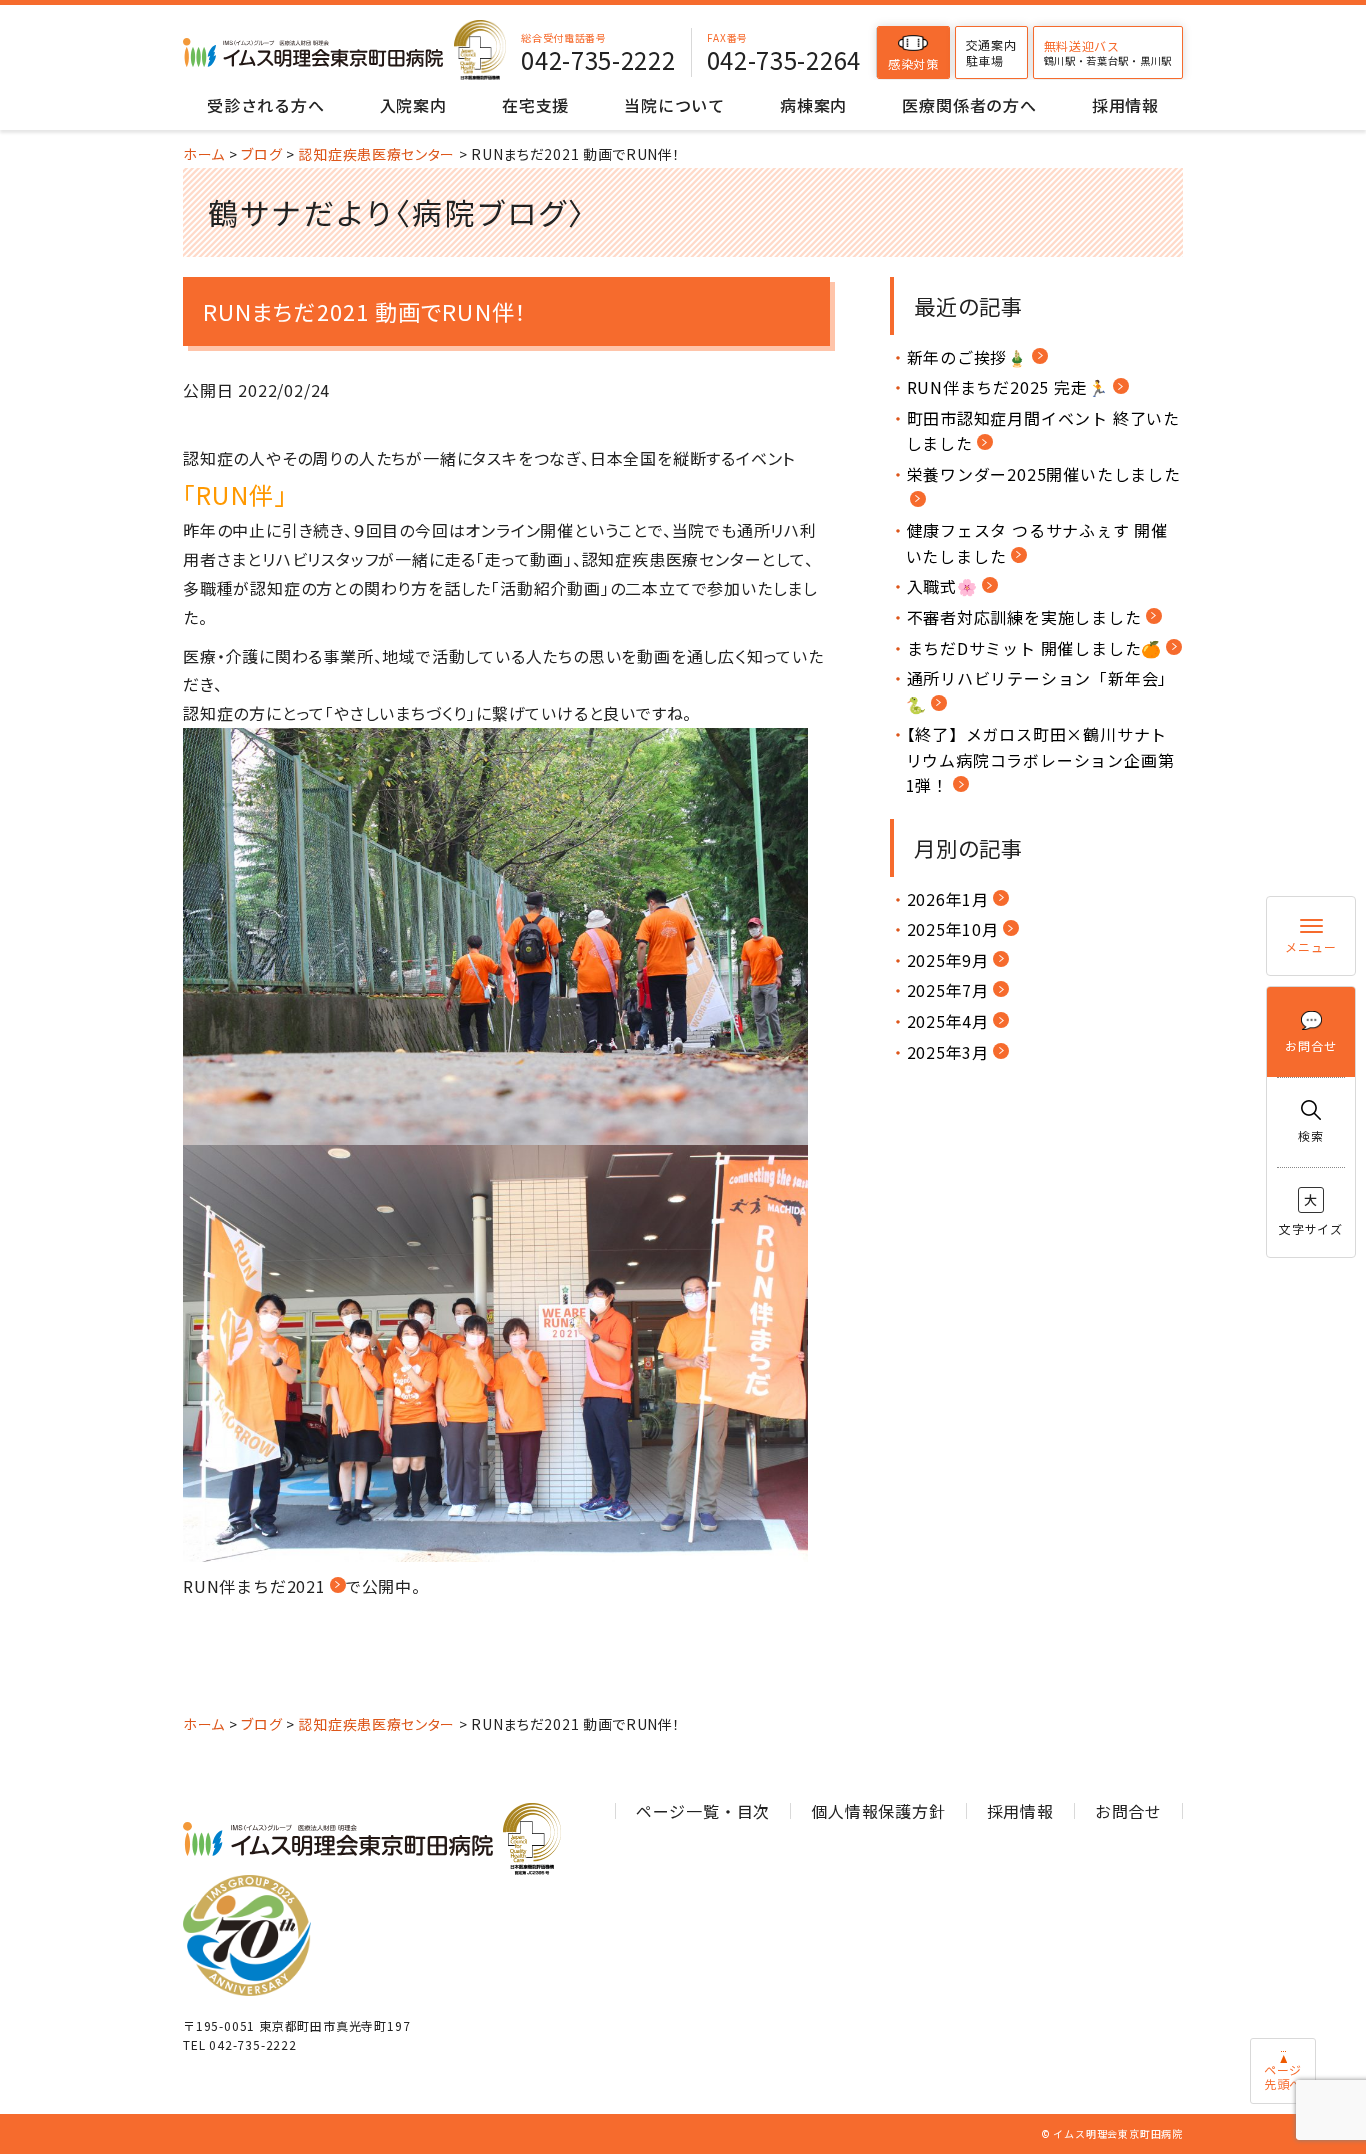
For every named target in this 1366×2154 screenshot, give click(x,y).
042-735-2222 (598, 60)
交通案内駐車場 (991, 52)
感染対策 (913, 63)
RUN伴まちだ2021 (254, 1586)
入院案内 (413, 105)
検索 (1311, 1135)
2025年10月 (953, 929)
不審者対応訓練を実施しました (1024, 617)
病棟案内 (813, 105)
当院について (674, 105)
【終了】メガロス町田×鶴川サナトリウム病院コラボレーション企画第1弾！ (1040, 759)
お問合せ (1310, 1045)
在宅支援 (535, 105)
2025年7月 (948, 990)
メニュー (1310, 946)
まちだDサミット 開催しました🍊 (1035, 648)
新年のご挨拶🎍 (968, 357)
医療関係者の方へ (969, 105)
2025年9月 (948, 960)
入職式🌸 (942, 586)
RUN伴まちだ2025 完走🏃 (1008, 387)
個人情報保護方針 (878, 1811)
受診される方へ (266, 105)
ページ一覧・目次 (703, 1811)
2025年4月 (948, 1021)
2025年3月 (948, 1052)
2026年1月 (948, 899)
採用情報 (1125, 105)
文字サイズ (1311, 1213)
